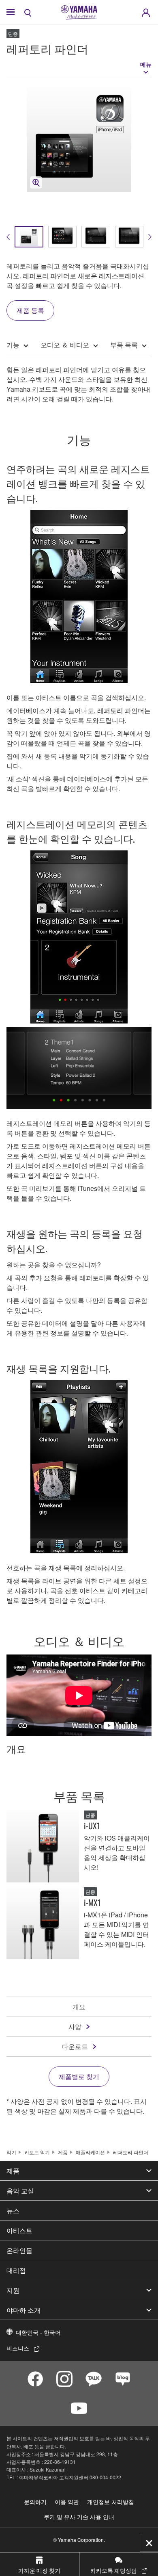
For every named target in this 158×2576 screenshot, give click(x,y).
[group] (29, 237)
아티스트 (19, 2230)
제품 (63, 2152)
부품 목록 (124, 345)
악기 (11, 2152)
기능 (13, 345)
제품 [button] (13, 2171)
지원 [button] (13, 2290)
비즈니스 (18, 2348)
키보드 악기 (37, 2152)
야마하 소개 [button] (23, 2310)
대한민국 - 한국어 (38, 2332)
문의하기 (35, 2502)
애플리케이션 (90, 2152)
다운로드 (75, 2046)
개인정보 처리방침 (111, 2502)
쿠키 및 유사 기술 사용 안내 (79, 2517)
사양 (75, 2026)
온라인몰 (19, 2250)
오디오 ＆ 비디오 (65, 345)
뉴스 (13, 2210)
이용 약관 (67, 2502)
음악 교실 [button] (20, 2190)
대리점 (16, 2270)
